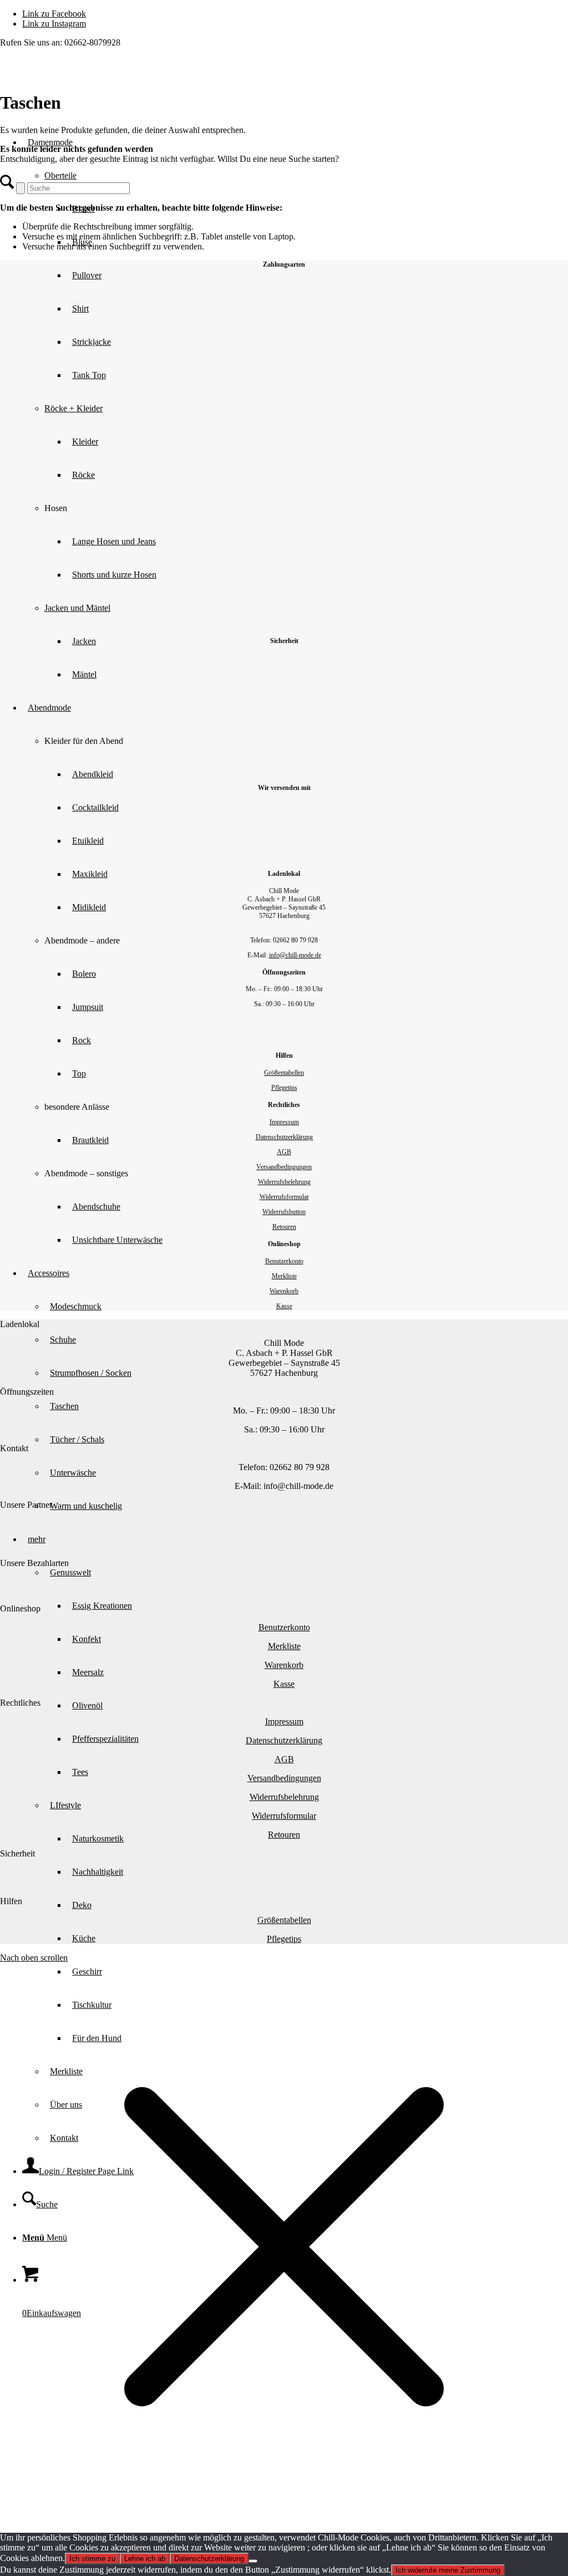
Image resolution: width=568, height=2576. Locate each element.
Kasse (284, 1306)
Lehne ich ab (145, 2559)
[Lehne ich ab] (253, 2561)
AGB (284, 1152)
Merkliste (284, 1276)
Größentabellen (284, 1073)
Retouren (284, 1227)
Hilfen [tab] (11, 1901)
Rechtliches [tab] (20, 1703)
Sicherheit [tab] (17, 1853)
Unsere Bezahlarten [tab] (34, 1563)
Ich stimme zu (92, 2559)
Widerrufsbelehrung (284, 1182)
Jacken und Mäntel (77, 608)
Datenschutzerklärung (284, 1137)
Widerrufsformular (284, 1197)
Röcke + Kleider (73, 408)
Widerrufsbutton (284, 1212)
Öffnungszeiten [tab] (27, 1392)
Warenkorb (284, 1291)
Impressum (284, 1122)
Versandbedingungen (284, 1167)
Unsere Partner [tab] (26, 1505)
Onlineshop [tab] (20, 1608)
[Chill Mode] (83, 100)
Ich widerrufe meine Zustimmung (448, 2570)
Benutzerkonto (284, 1261)
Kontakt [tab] (14, 1448)
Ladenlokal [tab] (20, 1324)
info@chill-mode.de (295, 955)
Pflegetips (284, 1088)
